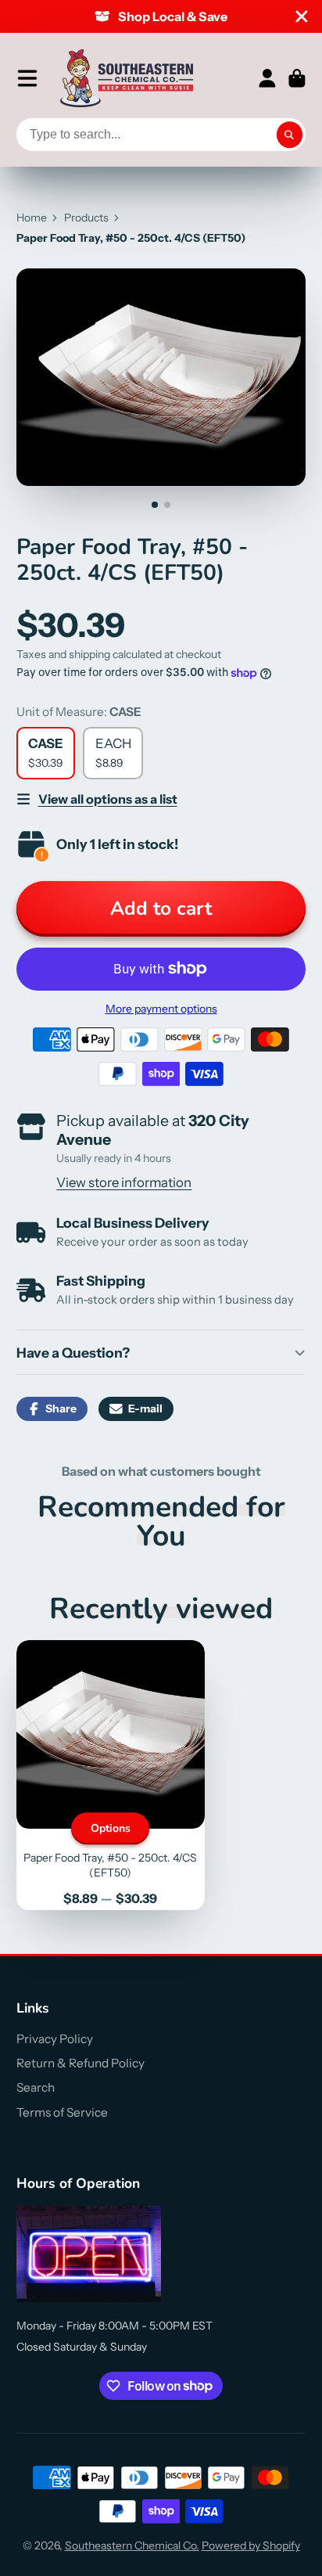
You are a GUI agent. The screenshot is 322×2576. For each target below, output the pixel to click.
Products (86, 218)
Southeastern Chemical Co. (132, 2545)
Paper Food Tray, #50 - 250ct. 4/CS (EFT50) (111, 1775)
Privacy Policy (55, 2039)
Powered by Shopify (251, 2545)
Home (32, 218)
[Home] (127, 78)
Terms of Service (62, 2112)
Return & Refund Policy (80, 2063)
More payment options (161, 1009)
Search (36, 2087)
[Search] (290, 135)
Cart (297, 78)
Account (267, 78)
